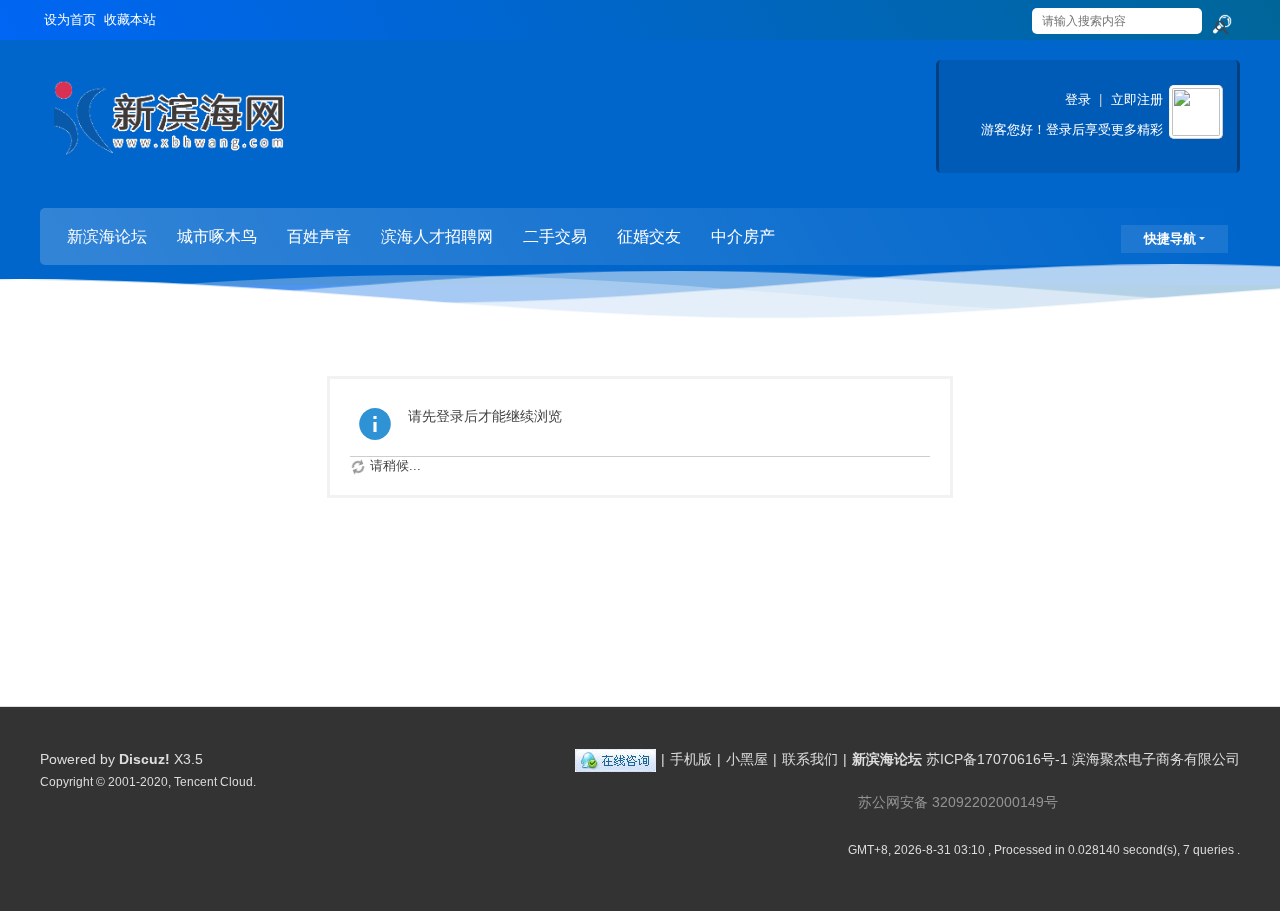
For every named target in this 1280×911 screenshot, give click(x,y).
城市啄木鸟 (217, 236)
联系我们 (810, 759)
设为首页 (70, 19)
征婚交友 (649, 236)
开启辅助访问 (1012, 14)
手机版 (691, 759)
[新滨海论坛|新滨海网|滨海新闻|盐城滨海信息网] (168, 125)
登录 (1078, 99)
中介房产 (743, 236)
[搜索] (1221, 25)
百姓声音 (319, 236)
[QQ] (615, 759)
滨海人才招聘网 (437, 236)
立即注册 (1137, 99)
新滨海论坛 (107, 236)
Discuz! (144, 759)
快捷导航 (1170, 238)
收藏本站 (130, 19)
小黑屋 (747, 759)
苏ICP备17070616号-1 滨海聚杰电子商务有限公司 (1083, 759)
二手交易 (555, 236)
